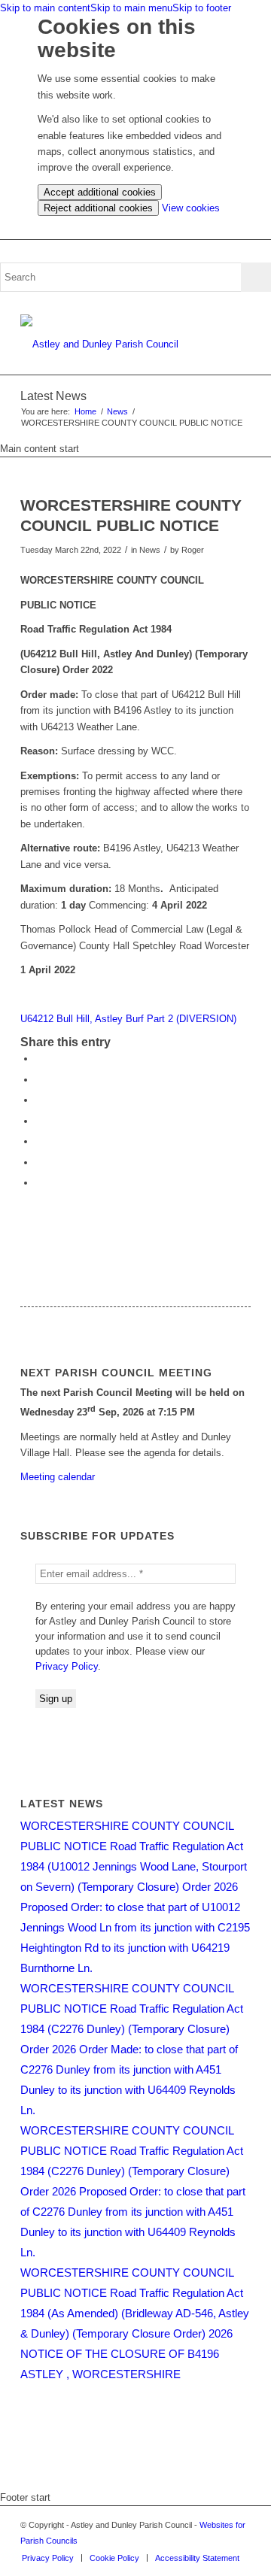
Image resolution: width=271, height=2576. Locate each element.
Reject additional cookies (98, 208)
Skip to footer (202, 8)
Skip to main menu (131, 8)
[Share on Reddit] (39, 1162)
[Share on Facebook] (39, 1059)
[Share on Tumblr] (39, 1141)
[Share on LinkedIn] (39, 1121)
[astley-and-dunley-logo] (113, 344)
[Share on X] (39, 1080)
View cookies (191, 208)
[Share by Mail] (39, 1183)
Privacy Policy (67, 1666)
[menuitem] (48, 2558)
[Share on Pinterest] (39, 1100)
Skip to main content (45, 8)
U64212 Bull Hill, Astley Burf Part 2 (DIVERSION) (128, 1019)
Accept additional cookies (100, 192)
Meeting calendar (58, 1477)
